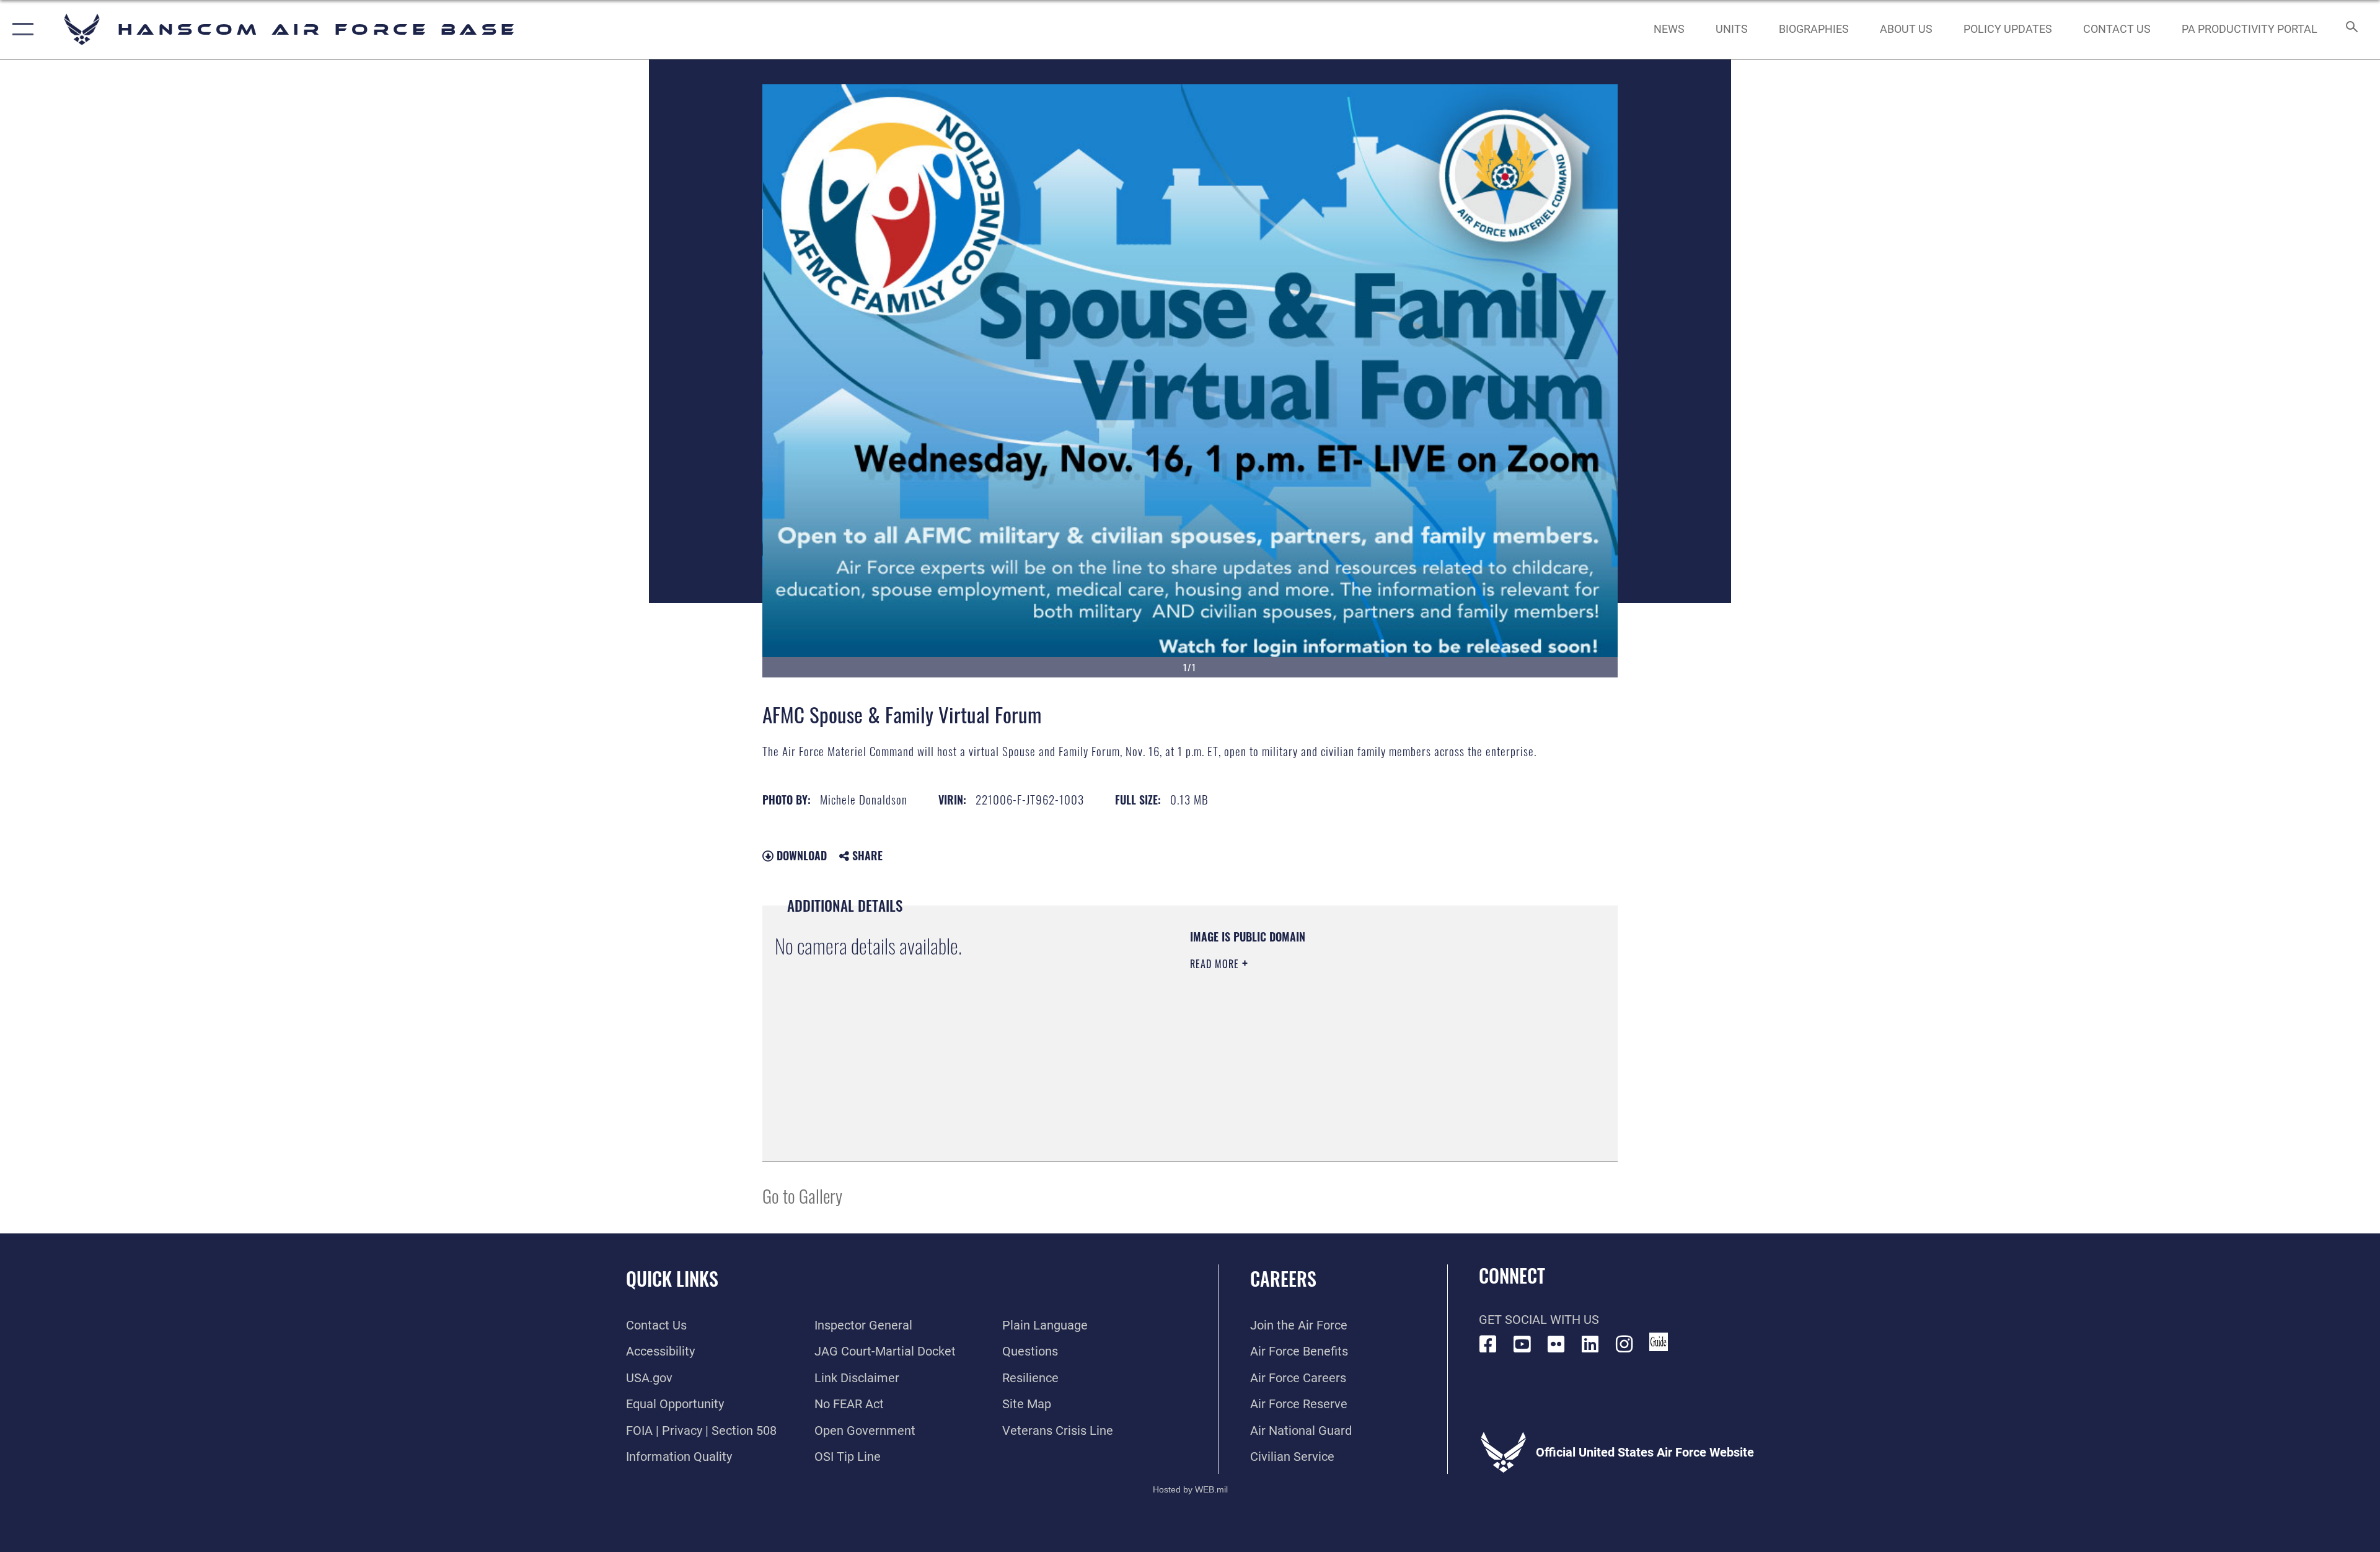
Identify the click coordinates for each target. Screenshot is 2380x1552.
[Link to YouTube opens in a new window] (1522, 1344)
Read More (1216, 964)
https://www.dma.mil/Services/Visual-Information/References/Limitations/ (1335, 1043)
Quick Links (672, 1278)
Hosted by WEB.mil (1190, 1489)
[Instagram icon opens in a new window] (1624, 1344)
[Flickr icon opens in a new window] (1556, 1344)
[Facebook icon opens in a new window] (1488, 1344)
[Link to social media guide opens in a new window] (1659, 1342)
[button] (20, 29)
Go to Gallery (802, 1195)
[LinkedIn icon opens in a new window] (1590, 1344)
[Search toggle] (2351, 29)
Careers (1283, 1278)
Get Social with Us (1539, 1320)
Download (800, 855)
